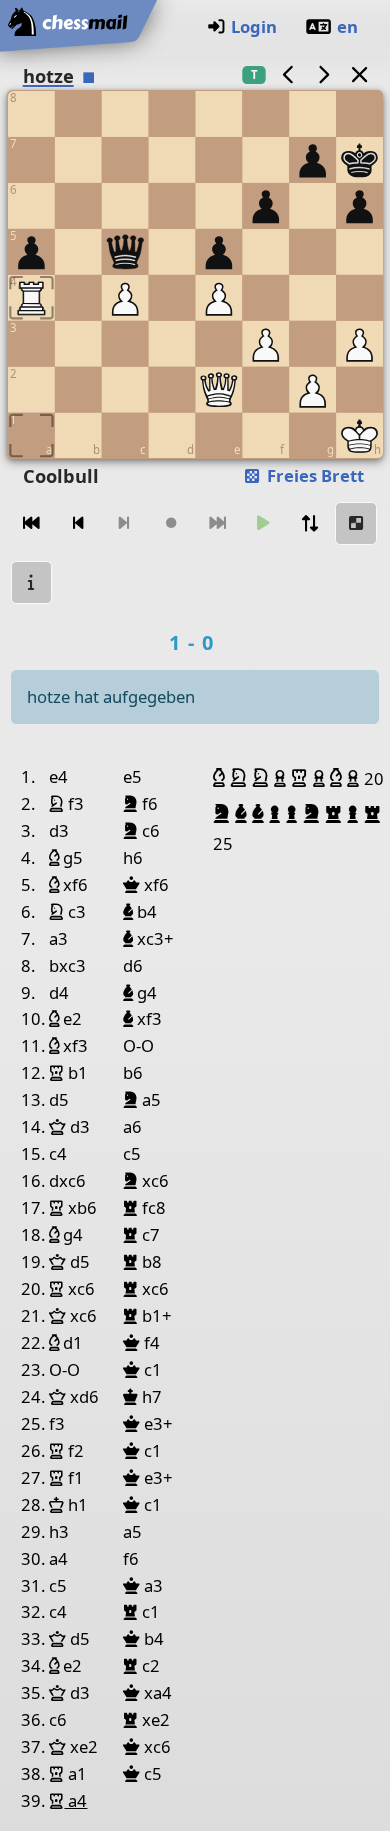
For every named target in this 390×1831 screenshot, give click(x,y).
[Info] (32, 582)
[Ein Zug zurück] (78, 523)
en (347, 26)
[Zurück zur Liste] (359, 74)
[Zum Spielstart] (32, 523)
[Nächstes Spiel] (324, 74)
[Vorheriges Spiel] (288, 74)
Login (254, 26)
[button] (221, 778)
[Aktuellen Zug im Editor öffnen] (356, 523)
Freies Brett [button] (313, 475)
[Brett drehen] (310, 523)
